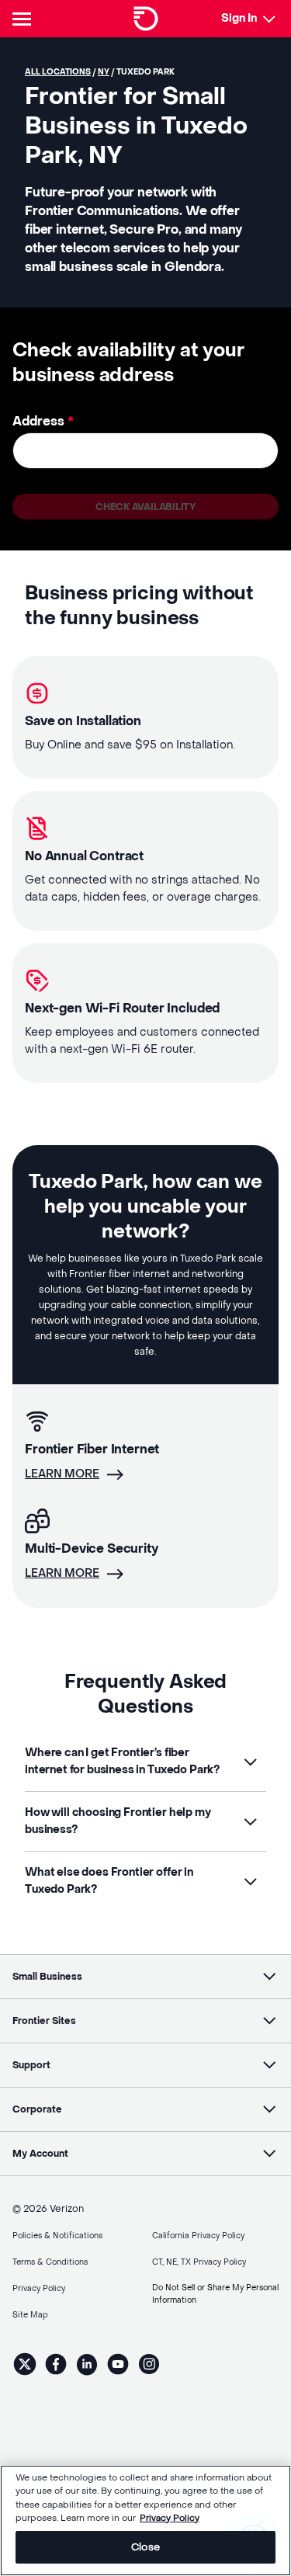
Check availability (145, 507)
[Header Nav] (25, 19)
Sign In (239, 18)
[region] (145, 2520)
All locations (58, 72)
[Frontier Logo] (146, 19)
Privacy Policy (170, 2518)
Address (43, 421)
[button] (145, 1762)
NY (104, 72)
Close (145, 2547)
